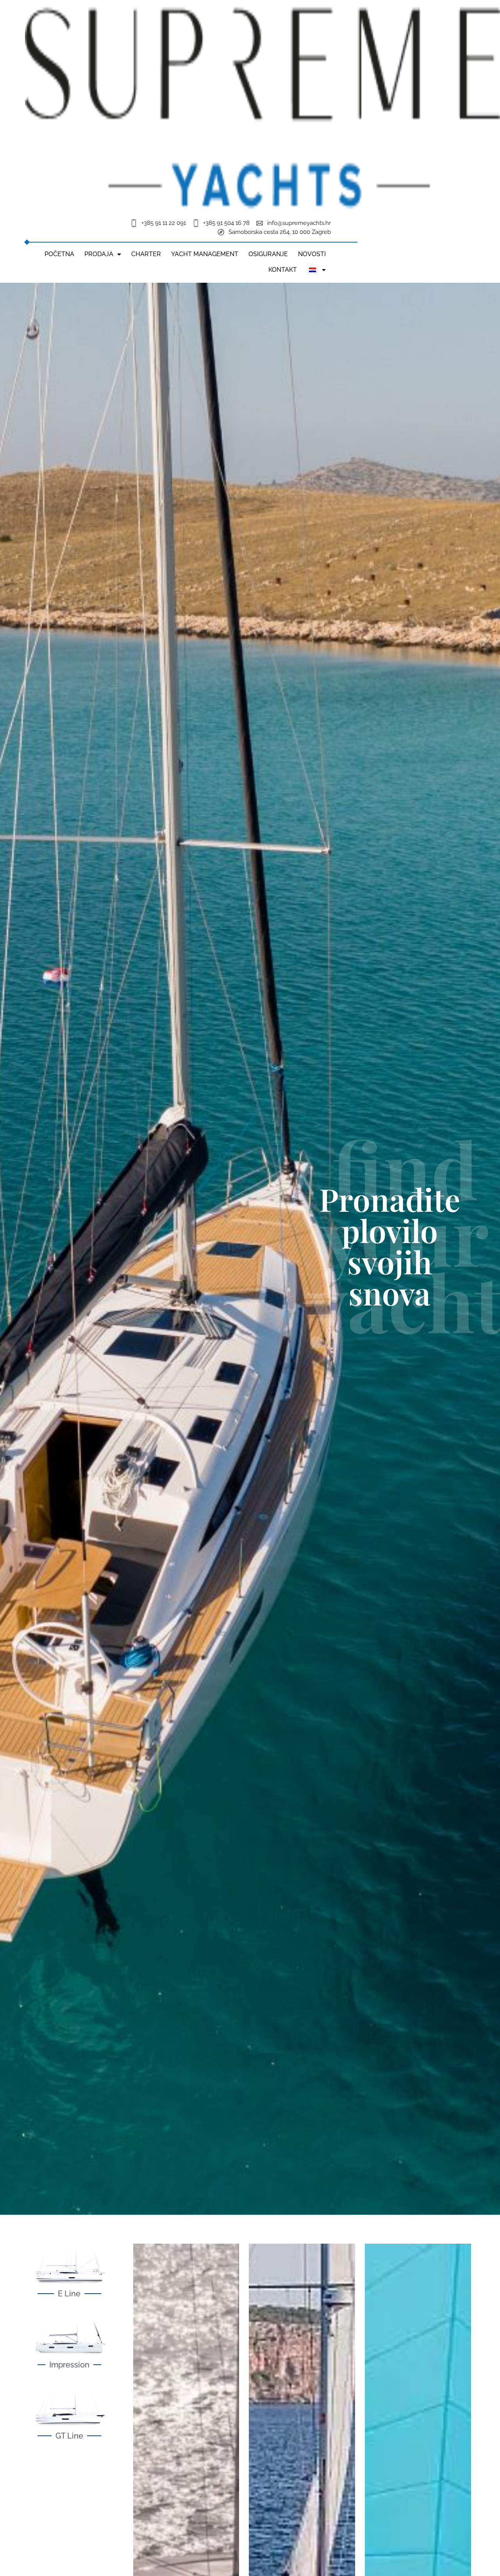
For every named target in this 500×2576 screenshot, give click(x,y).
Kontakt (283, 270)
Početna (59, 254)
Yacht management (205, 254)
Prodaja (99, 254)
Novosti (312, 254)
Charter (146, 254)
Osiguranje (268, 254)
